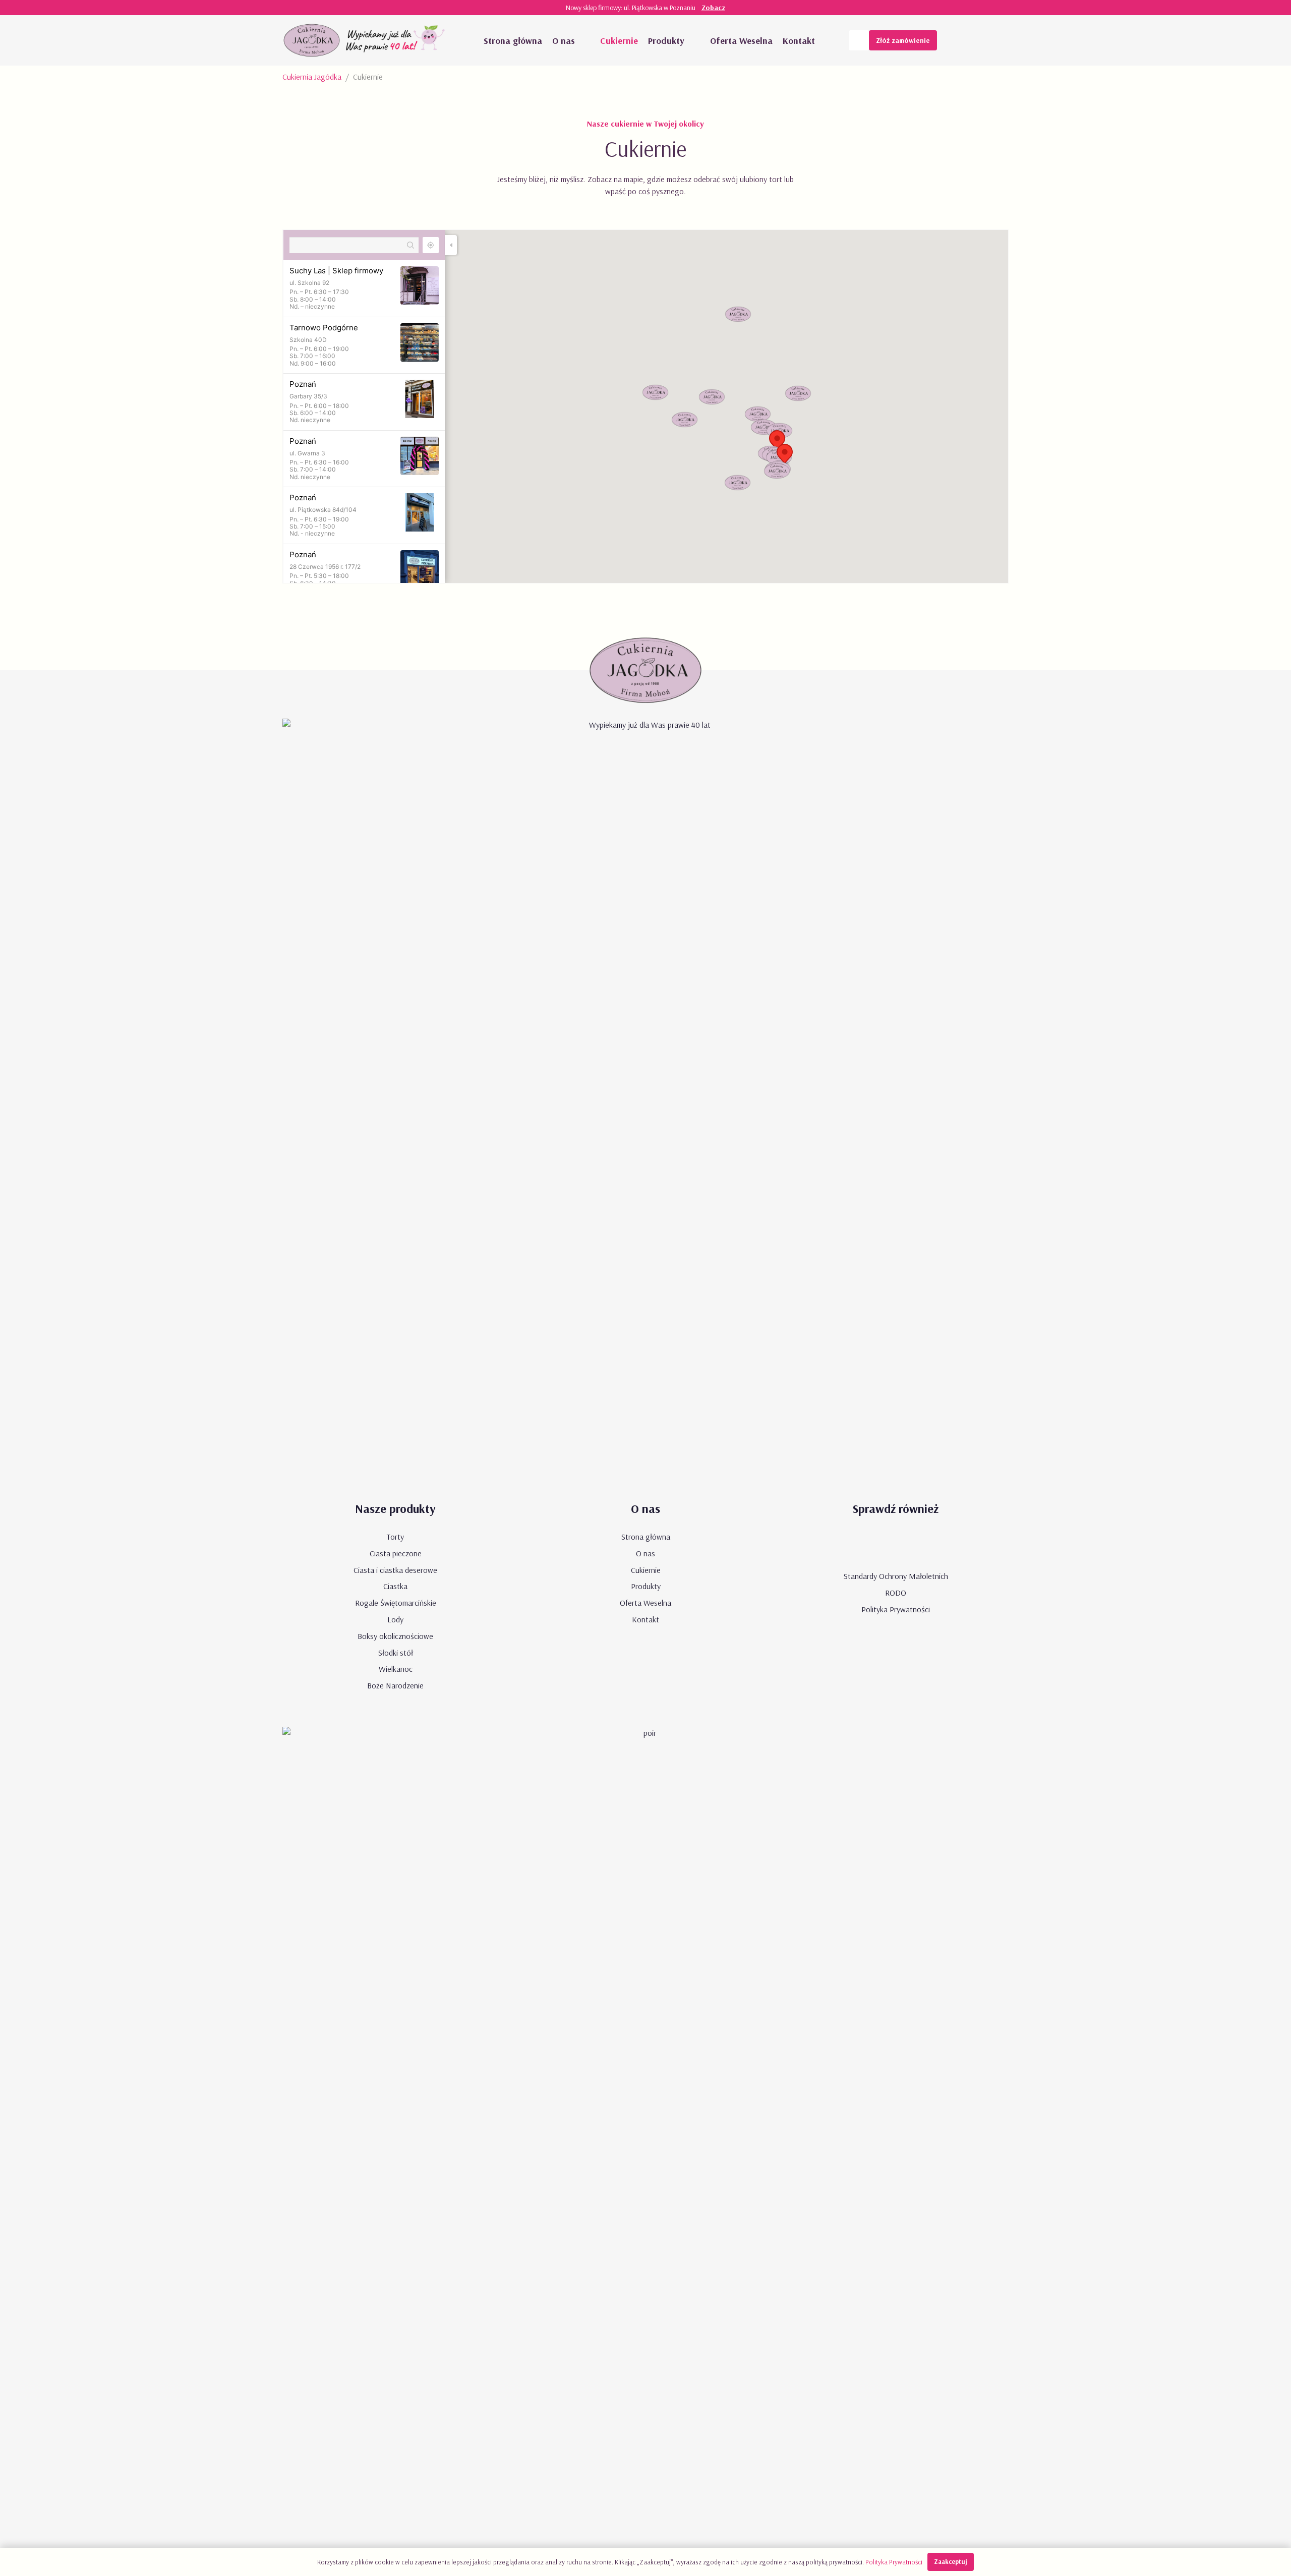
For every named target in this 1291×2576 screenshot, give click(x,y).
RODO (896, 1593)
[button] (585, 40)
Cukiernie (646, 1570)
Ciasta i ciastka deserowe (395, 1570)
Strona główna (646, 1537)
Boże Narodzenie (395, 1685)
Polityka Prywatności (896, 1609)
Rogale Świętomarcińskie (396, 1603)
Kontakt (645, 1619)
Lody (395, 1619)
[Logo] (312, 40)
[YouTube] (958, 40)
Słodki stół (396, 1653)
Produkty (646, 1586)
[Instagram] (999, 40)
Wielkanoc (396, 1669)
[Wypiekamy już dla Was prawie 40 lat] (397, 40)
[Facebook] (978, 40)
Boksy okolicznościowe (395, 1636)
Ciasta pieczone (396, 1553)
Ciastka (395, 1586)
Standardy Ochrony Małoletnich (896, 1576)
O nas (645, 1553)
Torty (395, 1537)
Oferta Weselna (645, 1603)
